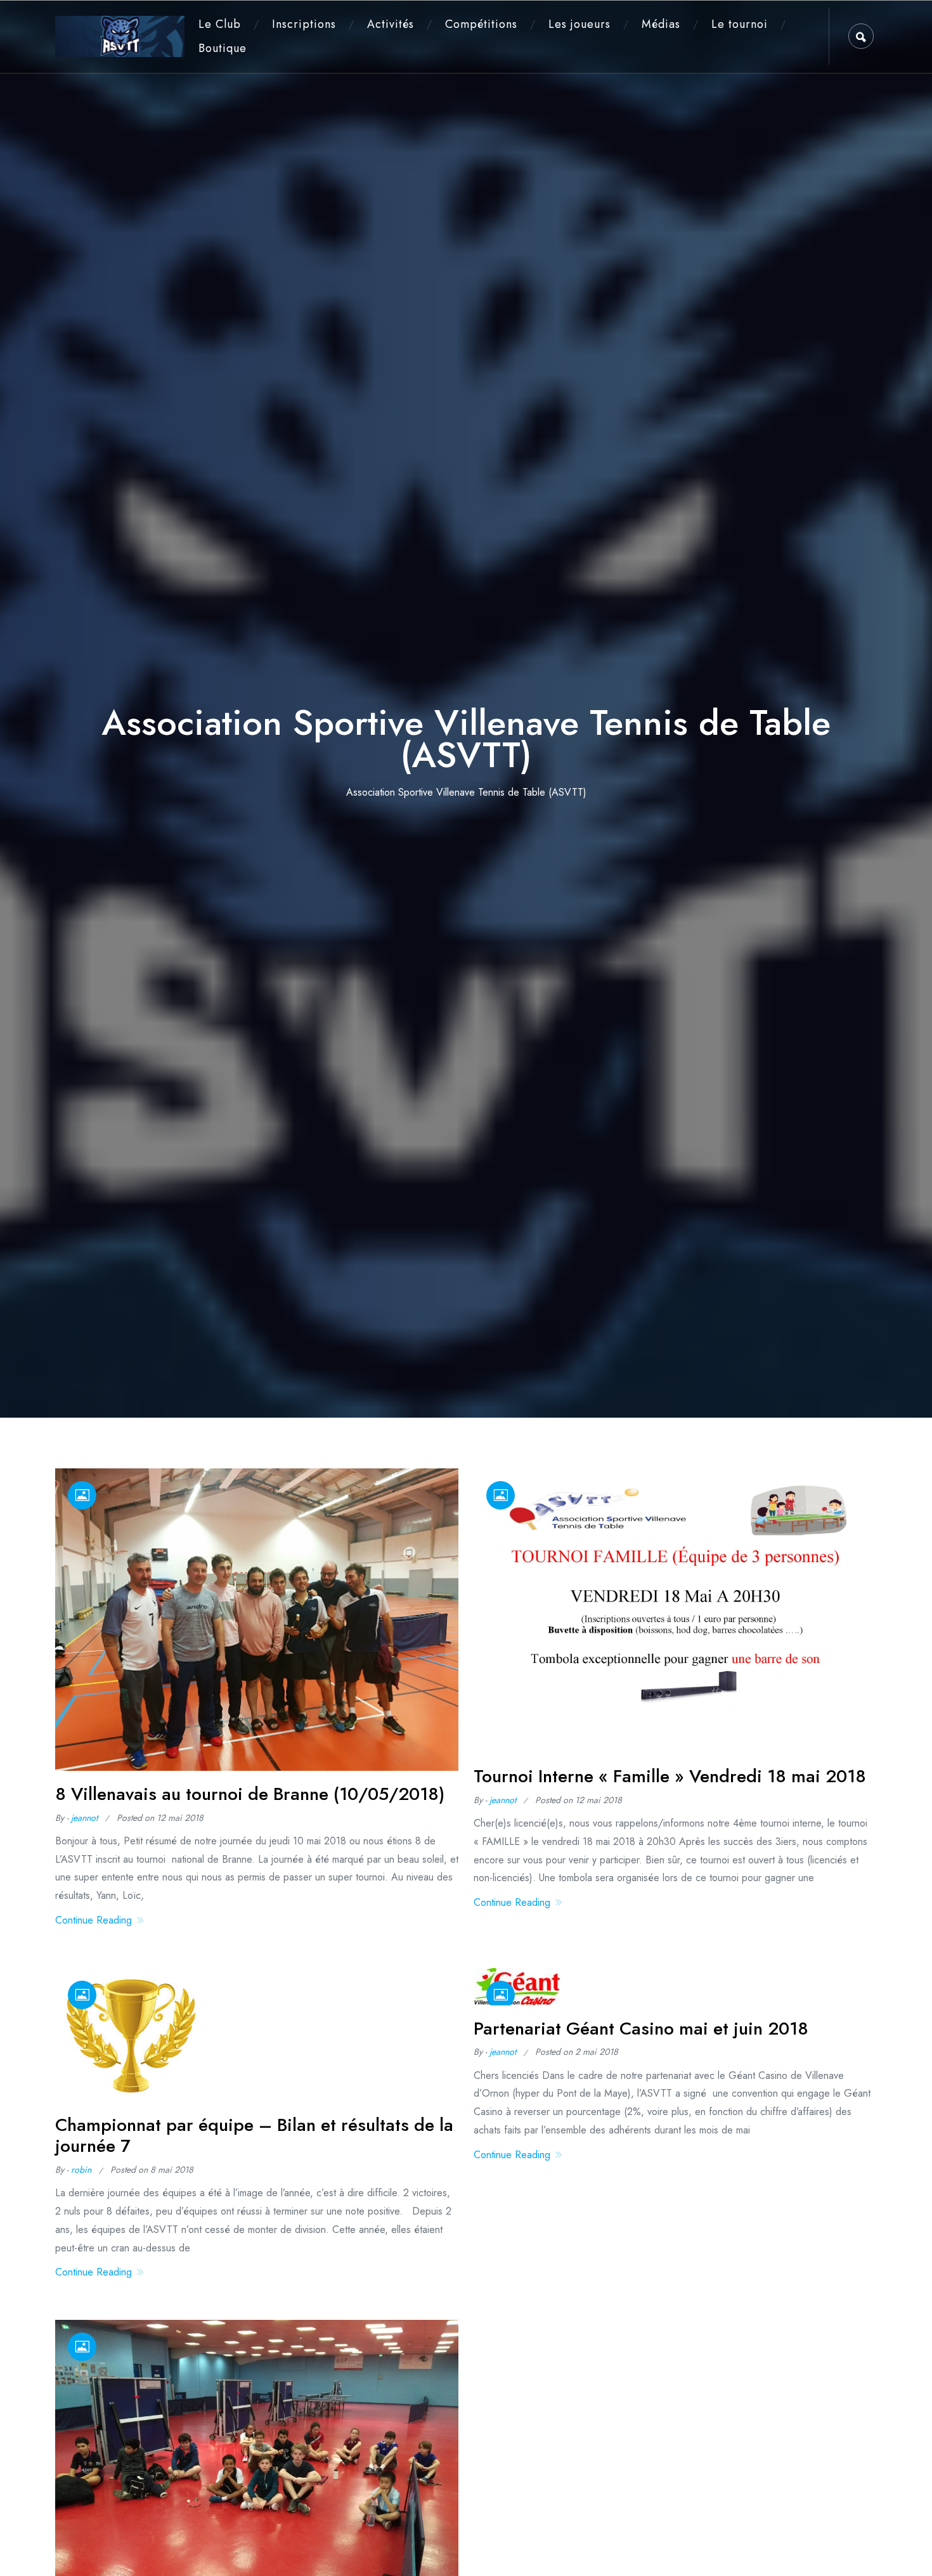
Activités (391, 24)
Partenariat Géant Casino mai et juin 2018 (641, 2029)
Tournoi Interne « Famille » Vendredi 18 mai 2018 (670, 1776)
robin (81, 2170)
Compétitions (481, 24)
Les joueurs (579, 24)
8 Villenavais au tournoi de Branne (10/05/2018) (250, 1794)
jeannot (84, 1818)
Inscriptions (304, 24)
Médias (661, 24)
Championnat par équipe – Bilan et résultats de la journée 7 (254, 2136)
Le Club (220, 24)
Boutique (223, 48)
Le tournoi (740, 24)
